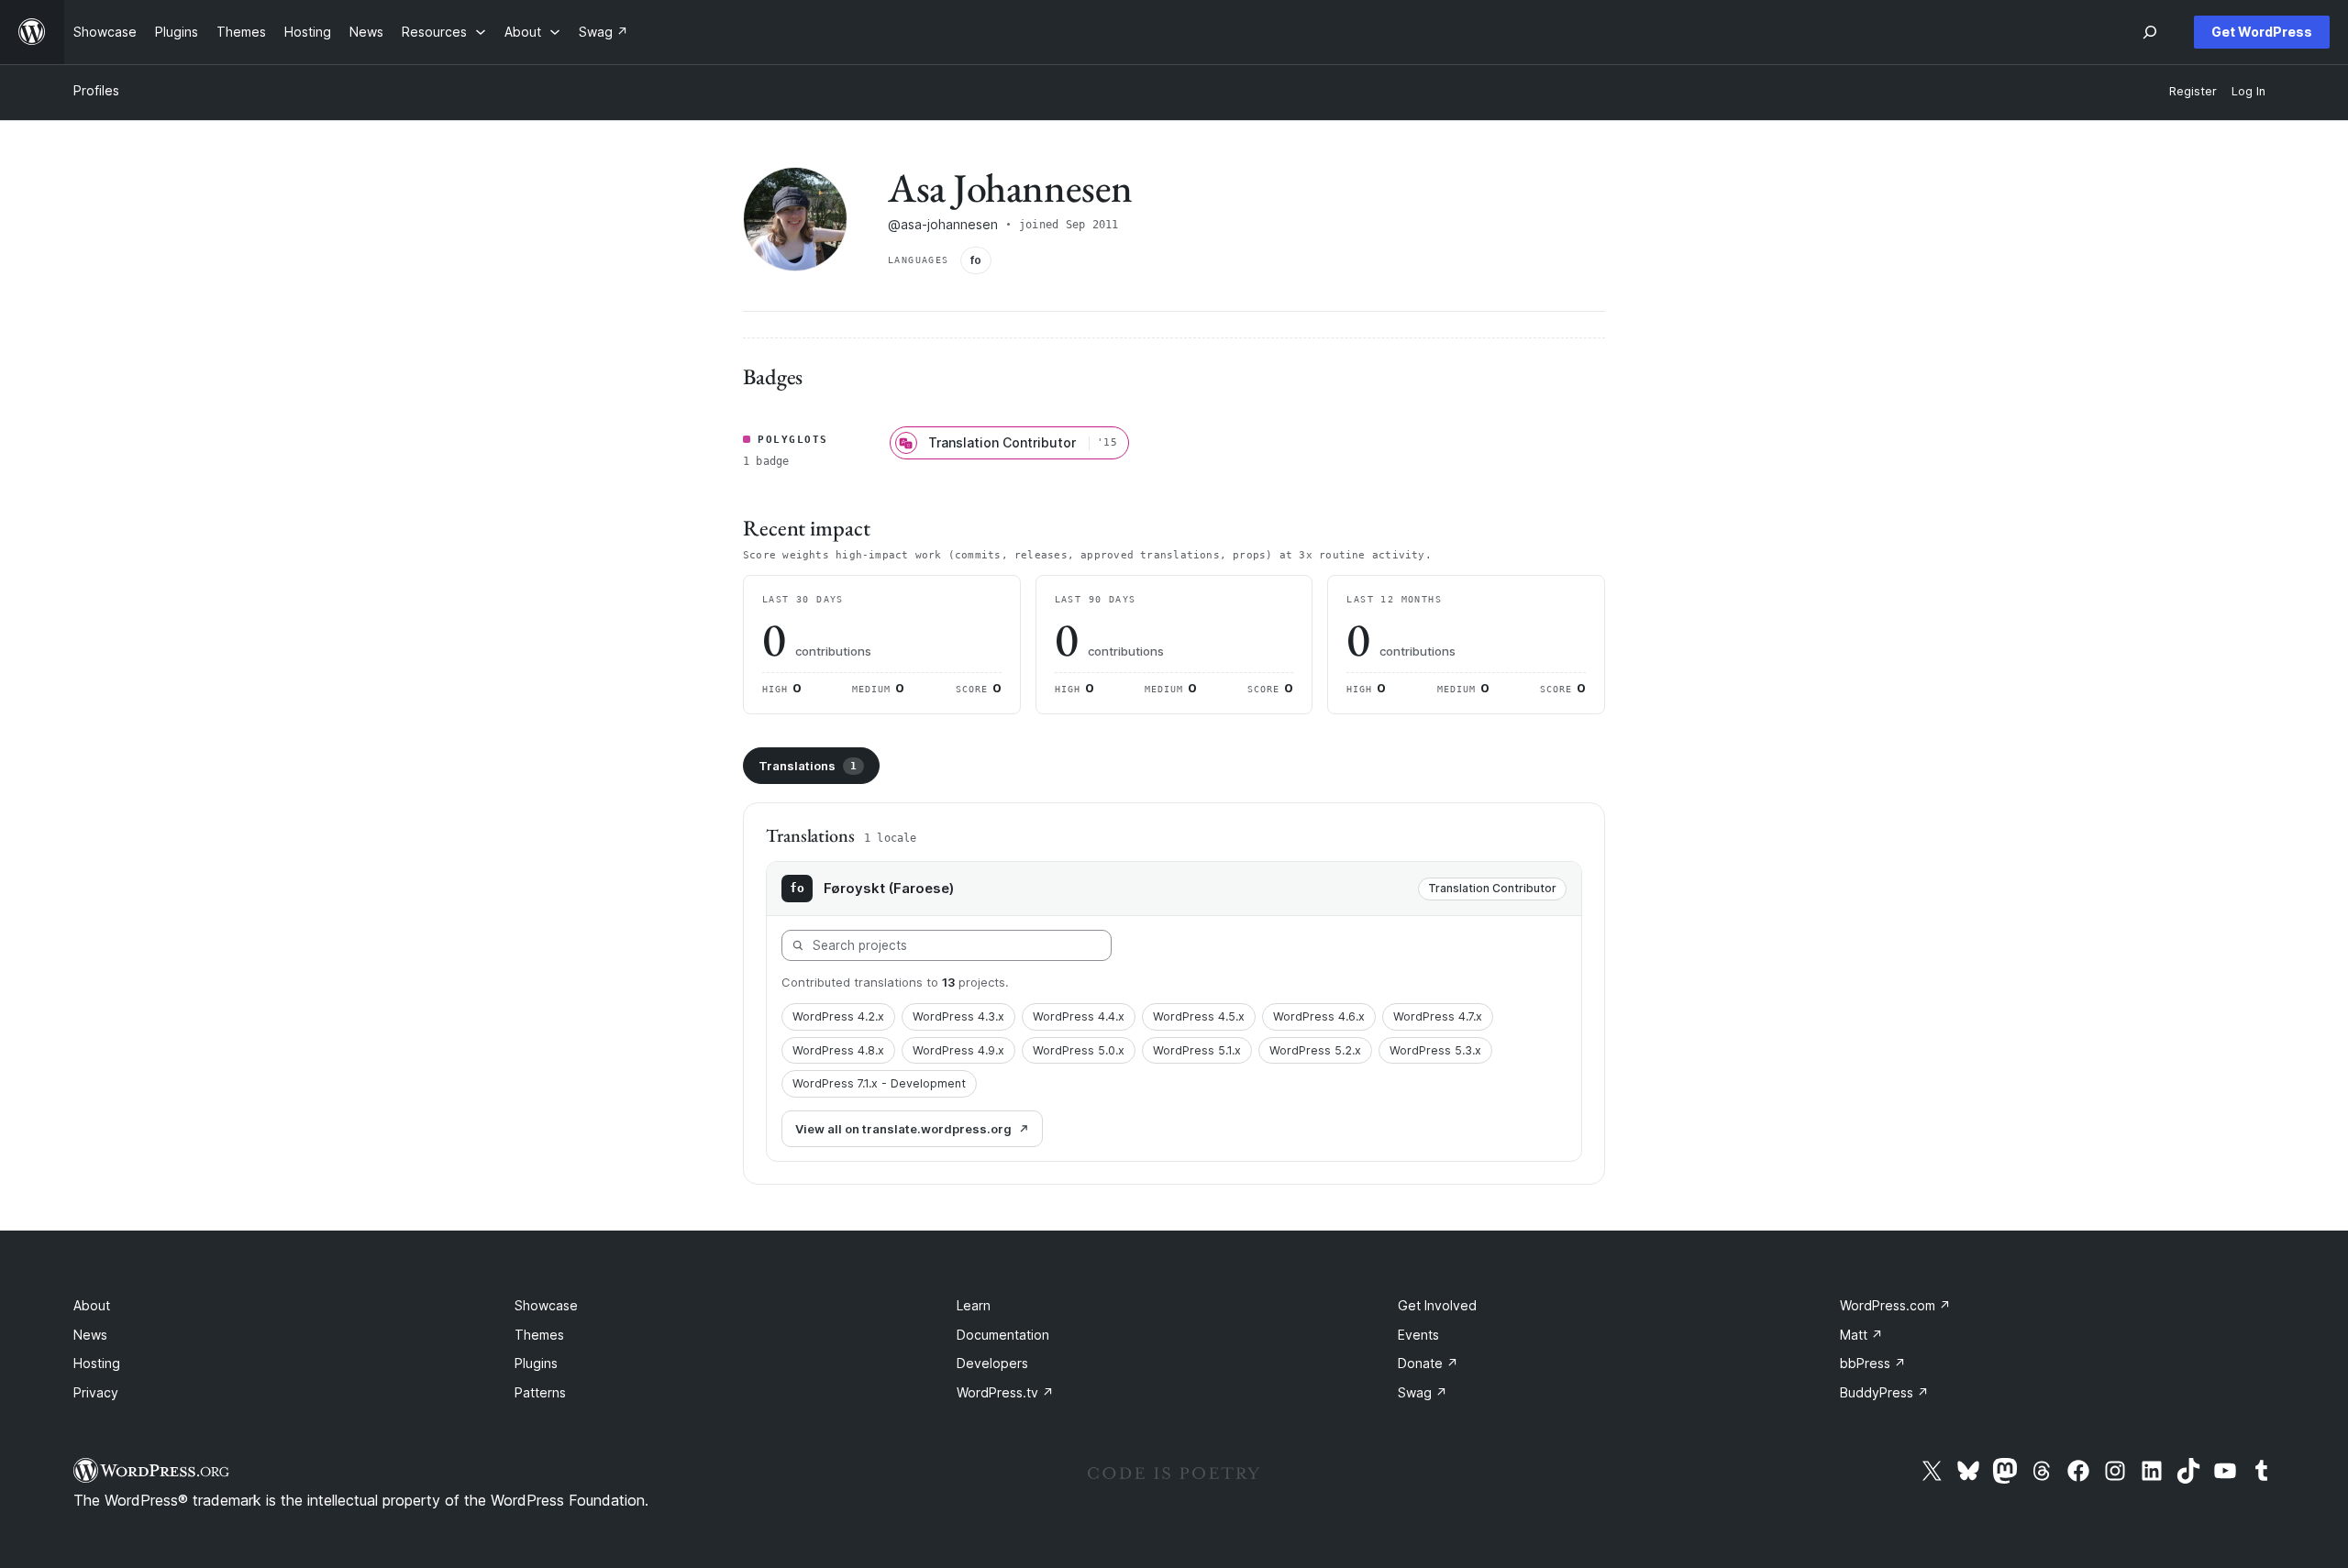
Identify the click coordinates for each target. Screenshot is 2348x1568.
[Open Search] (2150, 32)
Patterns (540, 1392)
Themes (539, 1335)
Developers (992, 1363)
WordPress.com (1895, 1305)
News (90, 1335)
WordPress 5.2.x (1315, 1050)
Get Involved (1437, 1305)
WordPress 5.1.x (1197, 1050)
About (92, 1305)
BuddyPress (1884, 1392)
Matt (1861, 1335)
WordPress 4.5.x (1199, 1016)
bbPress (1873, 1363)
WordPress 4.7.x (1438, 1016)
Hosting (97, 1363)
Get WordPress (2262, 32)
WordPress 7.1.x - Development (879, 1083)
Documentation (1003, 1335)
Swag (1423, 1392)
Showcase (546, 1305)
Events (1418, 1335)
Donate (1428, 1363)
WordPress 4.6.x (1319, 1016)
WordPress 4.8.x (838, 1050)
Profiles (96, 90)
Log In (2248, 91)
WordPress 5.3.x (1435, 1050)
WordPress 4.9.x (958, 1050)
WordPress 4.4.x (1079, 1016)
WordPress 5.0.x (1079, 1050)
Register (2193, 91)
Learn (974, 1305)
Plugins (536, 1363)
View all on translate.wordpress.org (903, 1129)
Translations (808, 766)
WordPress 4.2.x (838, 1016)
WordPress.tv (1005, 1392)
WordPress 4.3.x (958, 1016)
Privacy (96, 1392)
